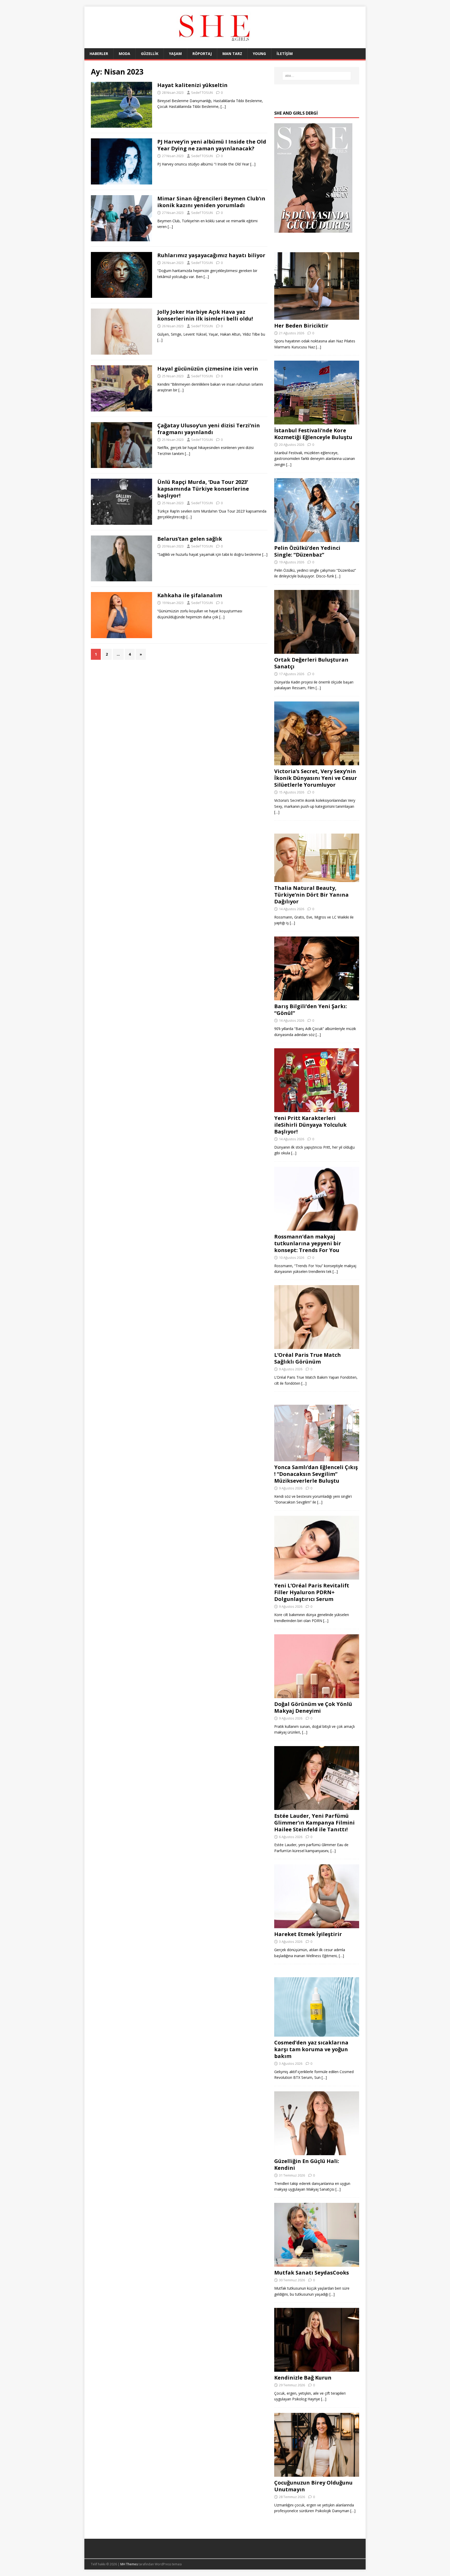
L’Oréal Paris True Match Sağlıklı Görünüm (308, 1358)
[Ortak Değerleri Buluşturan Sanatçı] (317, 651)
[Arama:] (317, 76)
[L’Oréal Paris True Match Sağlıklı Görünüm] (317, 1346)
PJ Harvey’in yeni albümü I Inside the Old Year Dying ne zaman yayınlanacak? (212, 145)
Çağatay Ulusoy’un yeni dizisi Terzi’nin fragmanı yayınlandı (209, 429)
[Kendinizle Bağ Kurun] (317, 2369)
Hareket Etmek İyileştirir (308, 1934)
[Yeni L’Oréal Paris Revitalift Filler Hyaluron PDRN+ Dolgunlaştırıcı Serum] (317, 1577)
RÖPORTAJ (202, 54)
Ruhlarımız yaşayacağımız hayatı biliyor (211, 255)
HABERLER (99, 54)
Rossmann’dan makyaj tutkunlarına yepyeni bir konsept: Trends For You (308, 1243)
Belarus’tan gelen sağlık (190, 539)
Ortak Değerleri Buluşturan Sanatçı (311, 663)
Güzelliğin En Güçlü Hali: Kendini (307, 2164)
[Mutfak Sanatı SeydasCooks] (317, 2264)
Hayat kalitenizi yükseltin (192, 85)
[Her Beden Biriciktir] (317, 316)
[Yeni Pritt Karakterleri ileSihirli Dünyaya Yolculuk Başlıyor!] (317, 1109)
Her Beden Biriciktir (301, 326)
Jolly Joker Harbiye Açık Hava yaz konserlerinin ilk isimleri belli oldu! (205, 315)
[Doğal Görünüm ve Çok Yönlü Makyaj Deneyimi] (317, 1695)
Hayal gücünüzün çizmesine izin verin (208, 369)
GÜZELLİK (150, 54)
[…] (223, 106)
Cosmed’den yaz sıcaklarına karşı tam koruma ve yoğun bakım (311, 2049)
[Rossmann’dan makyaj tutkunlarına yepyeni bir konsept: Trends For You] (317, 1227)
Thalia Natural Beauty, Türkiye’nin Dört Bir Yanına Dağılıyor (311, 895)
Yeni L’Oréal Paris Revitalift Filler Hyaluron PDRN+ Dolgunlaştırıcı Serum (312, 1592)
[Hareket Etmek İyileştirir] (317, 1925)
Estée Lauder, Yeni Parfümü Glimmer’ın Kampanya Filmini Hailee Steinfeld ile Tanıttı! (314, 1823)
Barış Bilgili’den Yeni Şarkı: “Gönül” (311, 1010)
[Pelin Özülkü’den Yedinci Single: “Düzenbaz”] (317, 539)
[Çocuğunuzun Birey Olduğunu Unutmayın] (317, 2473)
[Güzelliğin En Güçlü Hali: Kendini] (317, 2152)
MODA (124, 54)
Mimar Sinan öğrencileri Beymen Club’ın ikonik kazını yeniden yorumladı (211, 202)
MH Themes (129, 2564)
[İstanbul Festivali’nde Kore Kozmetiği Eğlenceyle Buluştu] (317, 421)
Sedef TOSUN (202, 93)
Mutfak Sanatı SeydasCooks (312, 2273)
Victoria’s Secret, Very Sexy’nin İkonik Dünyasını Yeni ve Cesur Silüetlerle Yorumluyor (316, 778)
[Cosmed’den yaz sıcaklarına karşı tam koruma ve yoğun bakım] (317, 2034)
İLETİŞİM (285, 54)
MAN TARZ (232, 54)
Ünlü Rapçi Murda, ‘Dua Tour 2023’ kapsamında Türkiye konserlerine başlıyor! (203, 489)
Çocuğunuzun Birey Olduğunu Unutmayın (313, 2486)
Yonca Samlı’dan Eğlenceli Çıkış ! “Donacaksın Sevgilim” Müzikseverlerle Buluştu (316, 1474)
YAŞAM (175, 54)
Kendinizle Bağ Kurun (303, 2378)
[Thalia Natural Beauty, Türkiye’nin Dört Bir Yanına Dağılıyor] (317, 879)
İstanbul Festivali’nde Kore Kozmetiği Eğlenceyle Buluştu (313, 434)
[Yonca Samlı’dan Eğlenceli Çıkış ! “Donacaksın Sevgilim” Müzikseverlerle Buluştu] (317, 1458)
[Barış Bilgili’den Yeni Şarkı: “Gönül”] (317, 997)
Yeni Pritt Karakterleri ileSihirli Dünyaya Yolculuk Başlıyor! (310, 1125)
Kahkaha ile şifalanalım (190, 595)
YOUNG (259, 54)
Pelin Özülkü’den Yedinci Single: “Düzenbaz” (307, 551)
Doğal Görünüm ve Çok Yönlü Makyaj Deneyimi (313, 1707)
